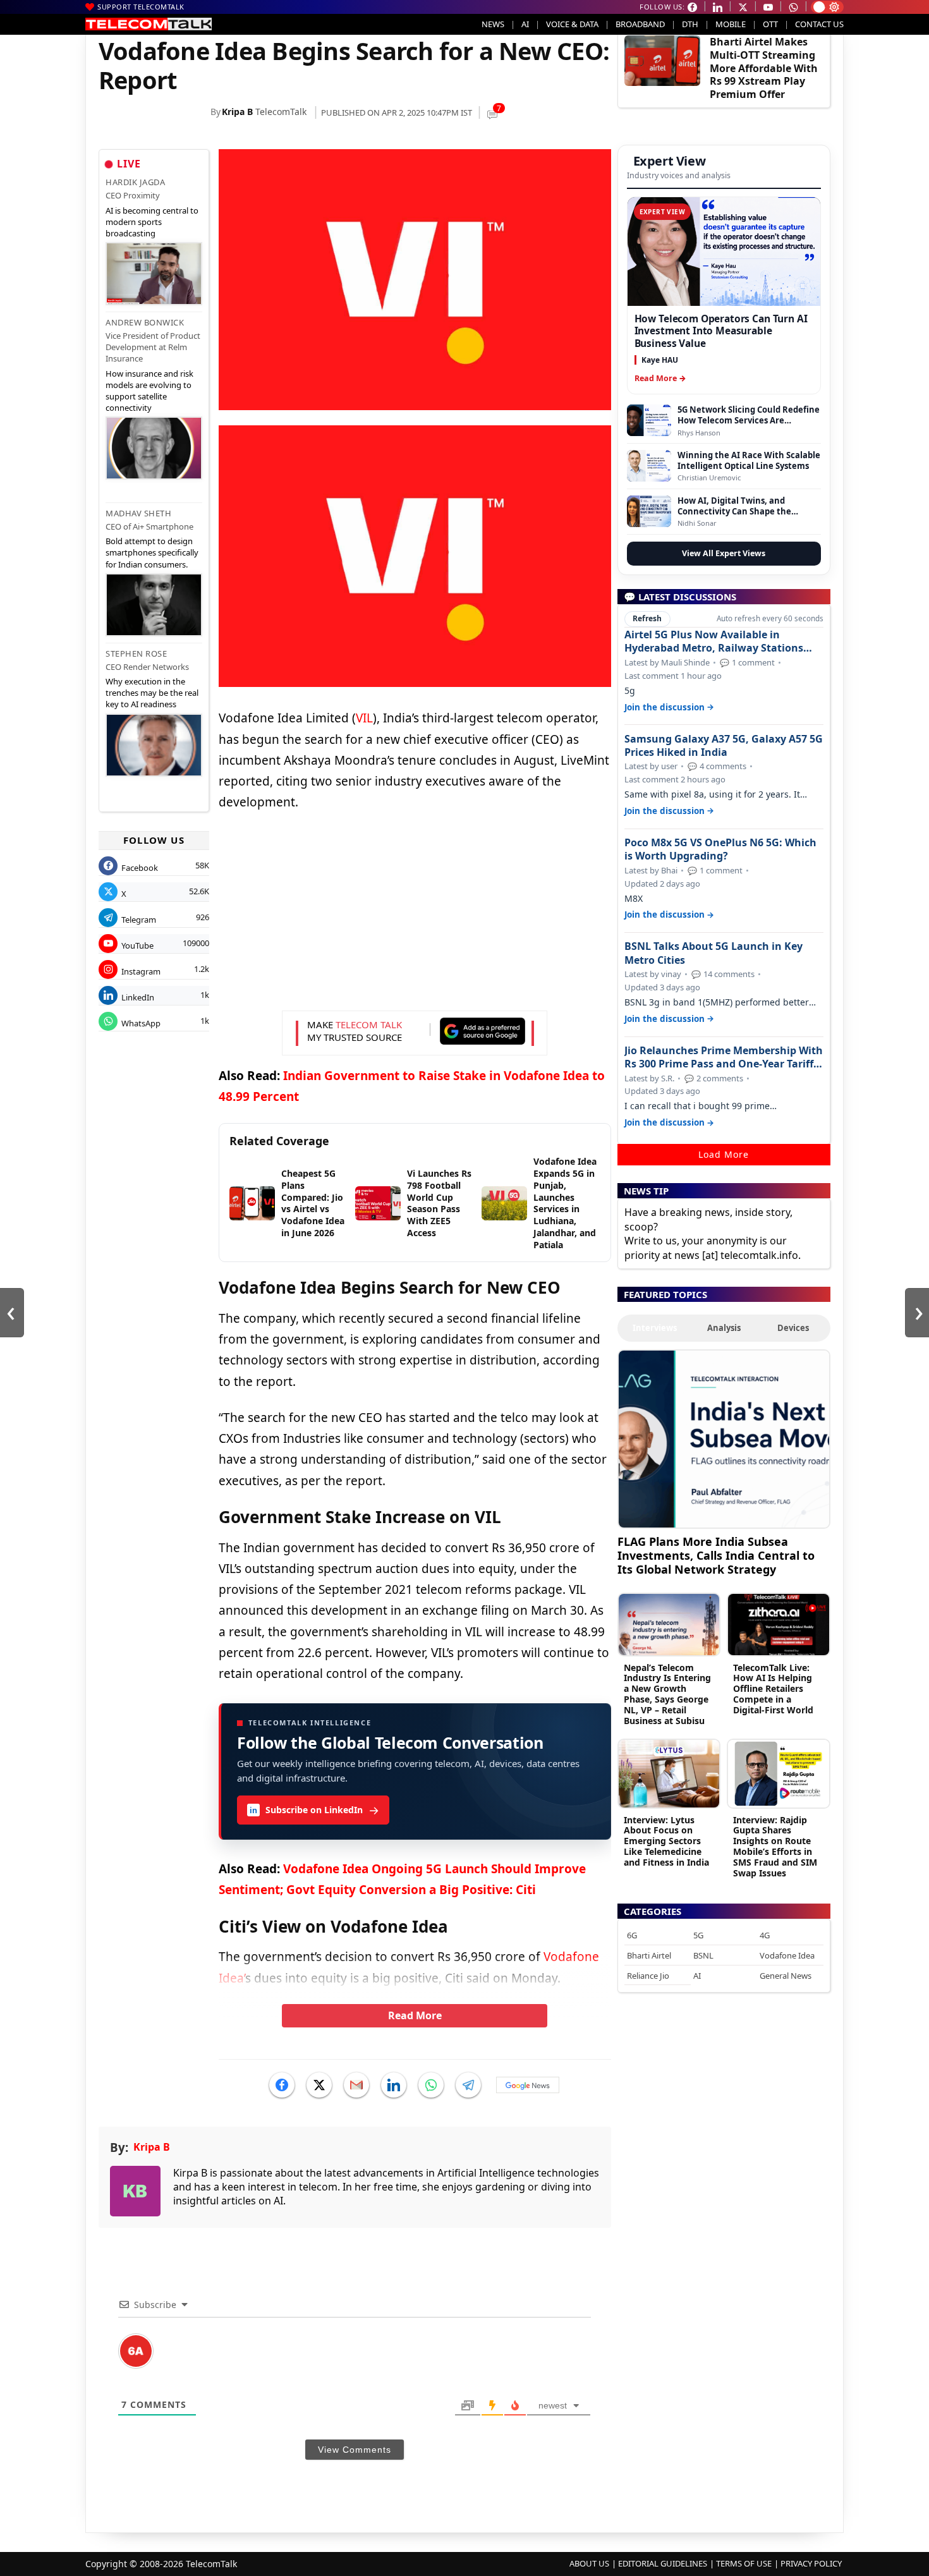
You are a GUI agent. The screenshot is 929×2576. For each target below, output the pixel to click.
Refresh (647, 618)
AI (525, 24)
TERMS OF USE (744, 2563)
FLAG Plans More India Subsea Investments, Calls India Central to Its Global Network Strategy (716, 1555)
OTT (770, 24)
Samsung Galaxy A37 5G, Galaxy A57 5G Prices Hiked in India (724, 746)
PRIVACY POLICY (811, 2563)
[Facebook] (282, 2085)
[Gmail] (356, 2085)
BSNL (703, 1955)
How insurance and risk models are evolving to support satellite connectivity (149, 391)
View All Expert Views (724, 553)
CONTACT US (819, 24)
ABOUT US (589, 2563)
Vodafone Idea (787, 1955)
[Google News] (528, 2085)
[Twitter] (319, 2085)
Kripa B (237, 112)
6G (632, 1935)
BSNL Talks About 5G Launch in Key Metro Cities (713, 953)
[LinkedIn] (394, 2085)
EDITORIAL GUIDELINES (663, 2563)
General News (786, 1976)
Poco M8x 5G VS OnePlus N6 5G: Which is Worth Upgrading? (720, 849)
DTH (690, 24)
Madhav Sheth (138, 513)
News (493, 24)
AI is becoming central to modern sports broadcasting (152, 222)
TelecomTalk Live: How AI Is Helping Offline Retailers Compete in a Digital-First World (773, 1689)
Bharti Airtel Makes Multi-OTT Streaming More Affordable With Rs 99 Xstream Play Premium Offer (764, 68)
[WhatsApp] (431, 2085)
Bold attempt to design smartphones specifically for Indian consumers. (152, 552)
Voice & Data (572, 24)
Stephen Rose (136, 653)
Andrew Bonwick (145, 322)
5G (698, 1935)
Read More (415, 2015)
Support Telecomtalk (141, 7)
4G (765, 1935)
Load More (724, 1154)
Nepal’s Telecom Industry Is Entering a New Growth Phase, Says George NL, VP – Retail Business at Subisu (667, 1694)
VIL (364, 718)
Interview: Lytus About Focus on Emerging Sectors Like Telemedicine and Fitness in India (666, 1841)
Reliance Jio (648, 1976)
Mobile (731, 24)
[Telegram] (468, 2085)
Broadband (640, 24)
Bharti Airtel (649, 1955)
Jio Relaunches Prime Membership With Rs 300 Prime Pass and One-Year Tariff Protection (724, 1057)
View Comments (355, 2450)
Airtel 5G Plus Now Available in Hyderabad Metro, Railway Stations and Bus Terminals (714, 641)
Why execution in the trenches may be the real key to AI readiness (152, 693)
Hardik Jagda (135, 182)
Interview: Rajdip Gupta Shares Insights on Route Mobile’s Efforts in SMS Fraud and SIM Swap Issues (775, 1846)
